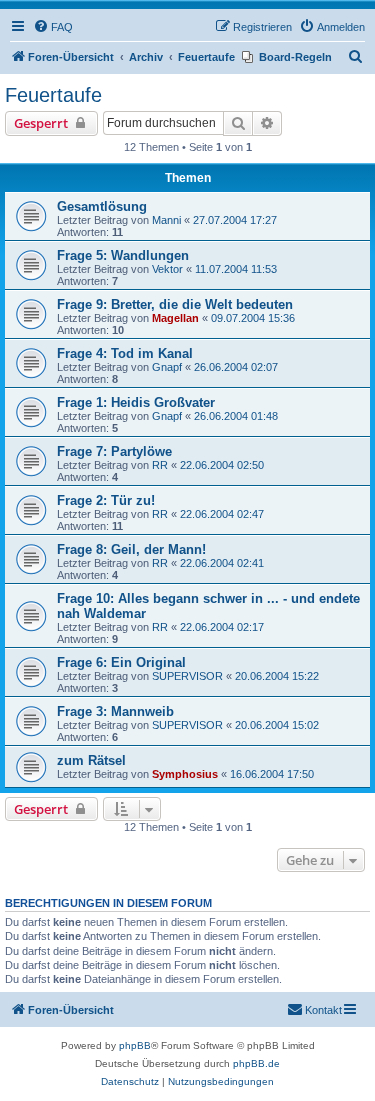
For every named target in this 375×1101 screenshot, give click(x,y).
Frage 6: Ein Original (121, 662)
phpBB (135, 1045)
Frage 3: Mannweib (115, 711)
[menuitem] (53, 27)
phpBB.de (256, 1063)
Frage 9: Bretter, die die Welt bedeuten (175, 304)
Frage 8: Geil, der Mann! (131, 549)
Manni (166, 220)
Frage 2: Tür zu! (106, 500)
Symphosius (185, 774)
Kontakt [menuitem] (323, 1010)
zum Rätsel (91, 760)
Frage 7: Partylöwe (114, 451)
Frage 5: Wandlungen (123, 255)
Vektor (167, 269)
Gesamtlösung (102, 206)
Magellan (175, 318)
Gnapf (167, 367)
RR (160, 465)
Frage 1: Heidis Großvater (136, 402)
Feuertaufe (53, 95)
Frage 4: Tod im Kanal (125, 353)
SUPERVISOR (187, 676)
